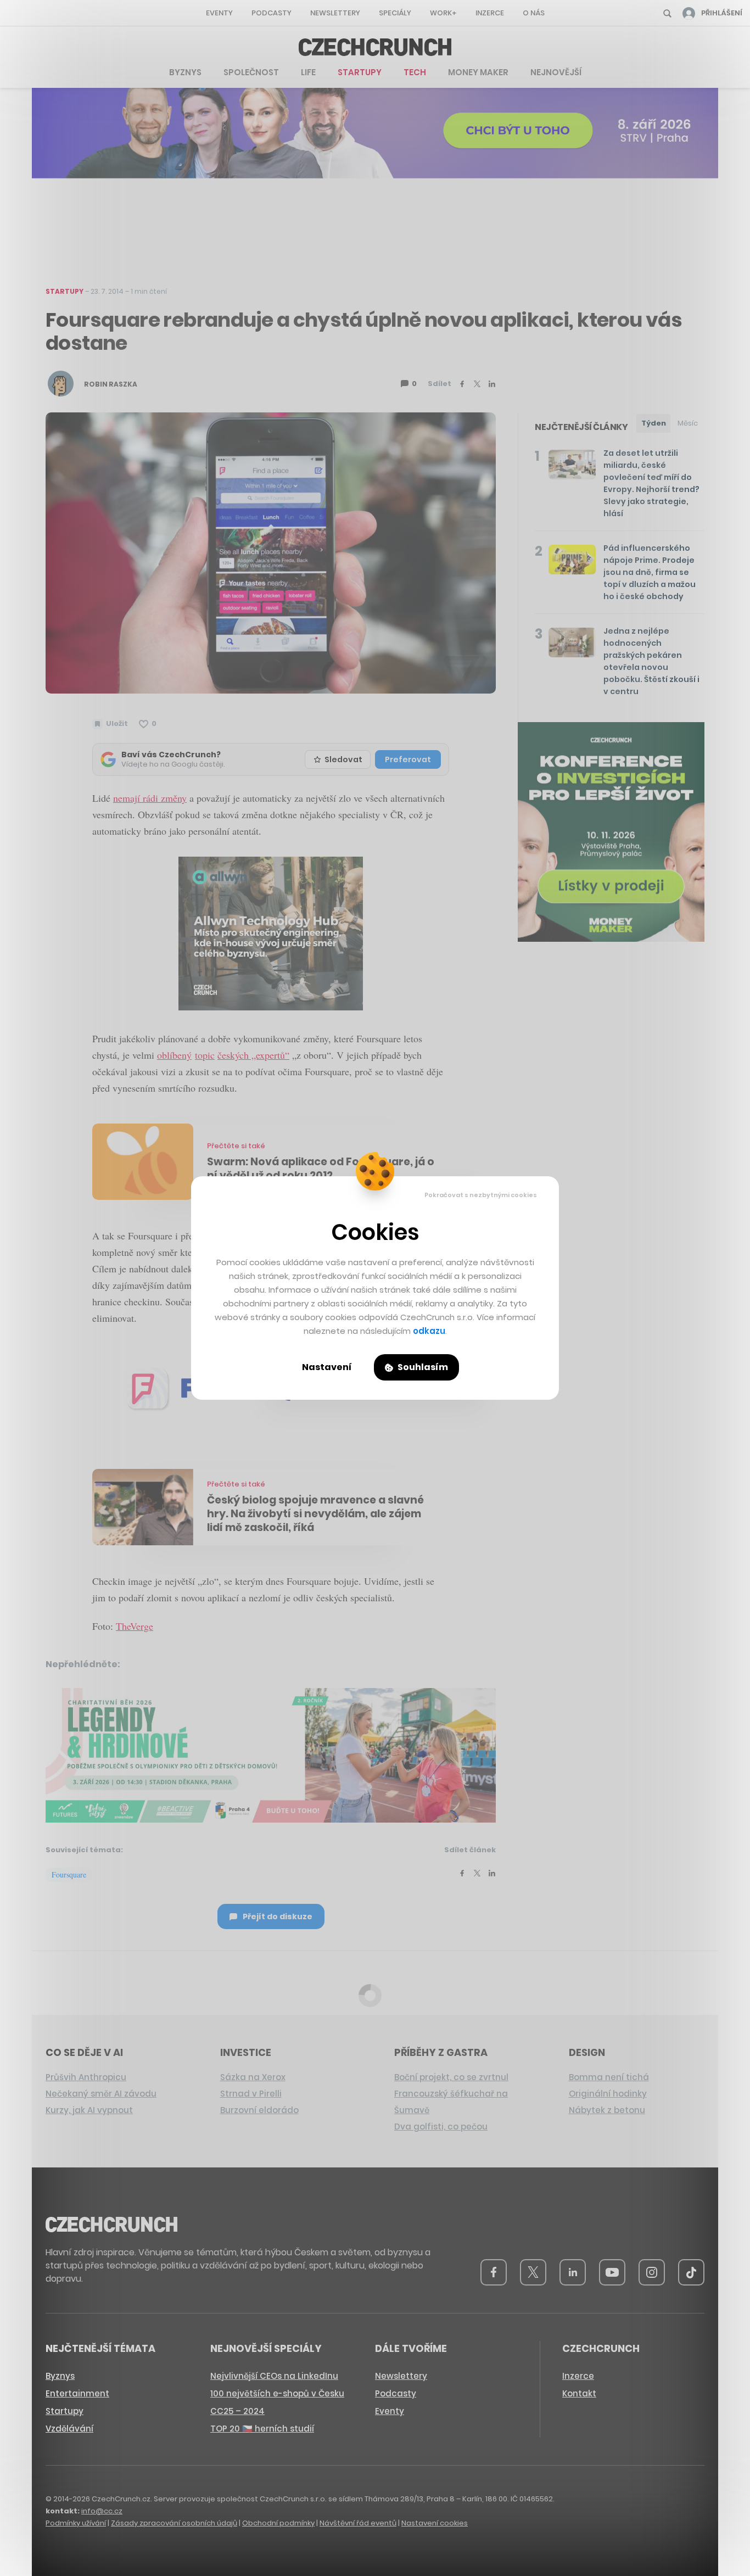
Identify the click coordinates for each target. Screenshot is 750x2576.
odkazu (429, 1331)
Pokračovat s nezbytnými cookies (481, 1195)
